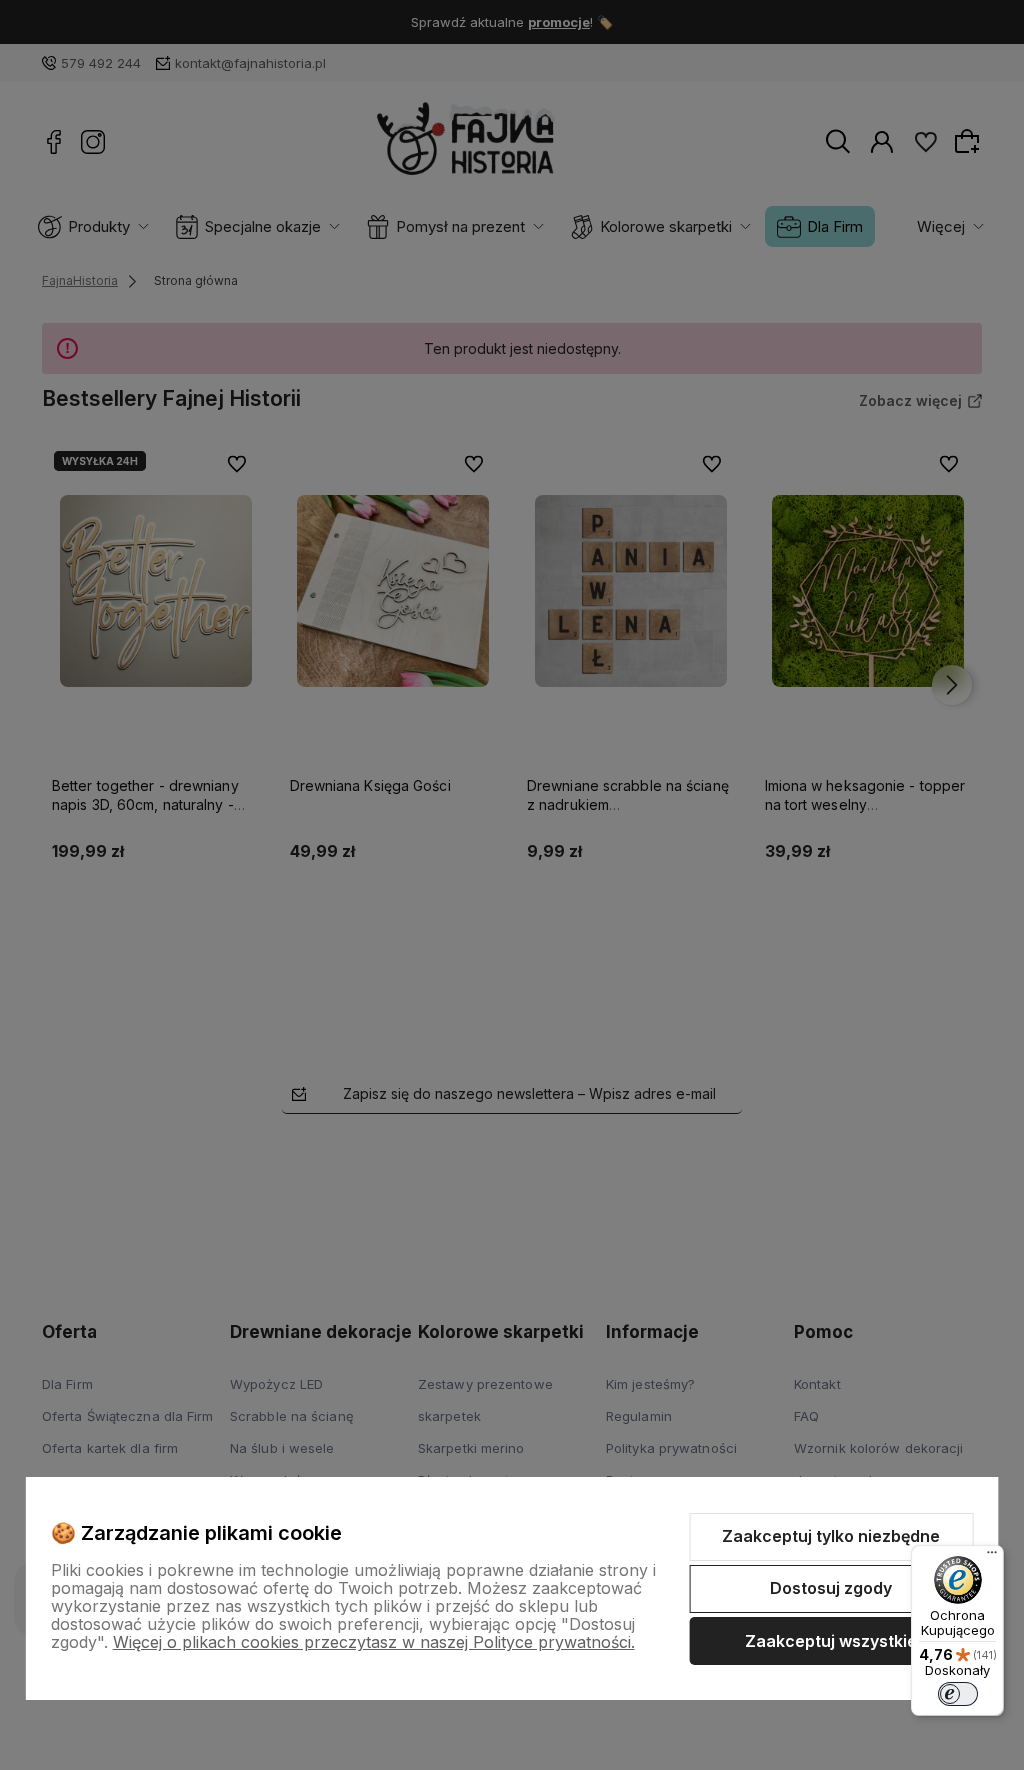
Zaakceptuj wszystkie (831, 1641)
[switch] (958, 1694)
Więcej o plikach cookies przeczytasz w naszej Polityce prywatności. (374, 1642)
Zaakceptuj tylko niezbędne (831, 1536)
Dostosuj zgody (831, 1588)
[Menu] (992, 1557)
